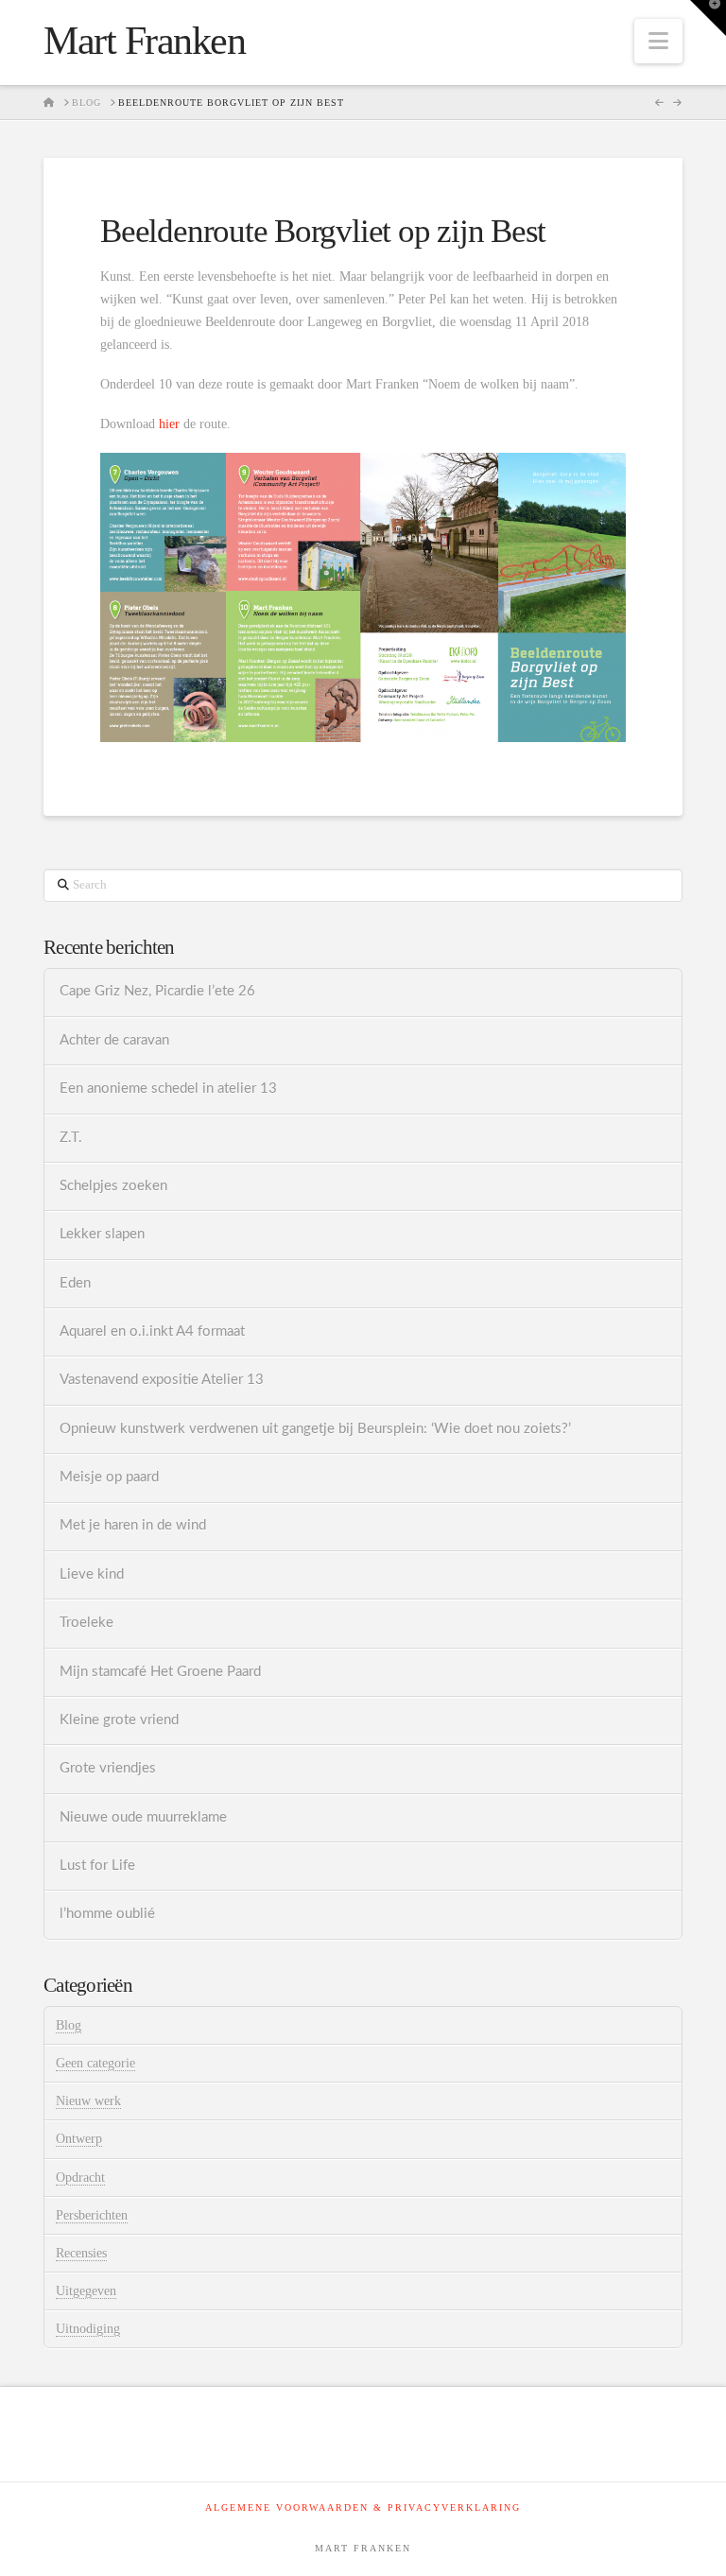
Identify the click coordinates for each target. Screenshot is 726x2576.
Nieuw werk (88, 2101)
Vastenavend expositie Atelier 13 (162, 1380)
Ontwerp (79, 2139)
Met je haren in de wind (133, 1525)
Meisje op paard (109, 1477)
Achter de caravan (114, 1040)
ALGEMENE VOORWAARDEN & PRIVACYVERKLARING (363, 2507)
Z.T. (71, 1138)
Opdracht (80, 2178)
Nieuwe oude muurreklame (143, 1817)
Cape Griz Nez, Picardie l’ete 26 (157, 991)
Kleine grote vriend (119, 1720)
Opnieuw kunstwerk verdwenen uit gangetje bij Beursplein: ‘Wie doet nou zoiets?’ (315, 1429)
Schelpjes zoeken (113, 1186)
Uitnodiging (88, 2329)
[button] (658, 41)
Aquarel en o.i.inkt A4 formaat (152, 1331)
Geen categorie (95, 2063)
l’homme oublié (107, 1914)
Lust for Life (97, 1866)
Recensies (81, 2253)
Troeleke (86, 1623)
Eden (75, 1283)
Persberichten (92, 2215)
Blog (69, 2025)
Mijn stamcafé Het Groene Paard (160, 1672)
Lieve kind (92, 1574)
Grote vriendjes (108, 1768)
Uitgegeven (86, 2291)
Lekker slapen (102, 1234)
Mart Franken (144, 41)
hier (169, 424)
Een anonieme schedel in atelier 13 (168, 1089)
